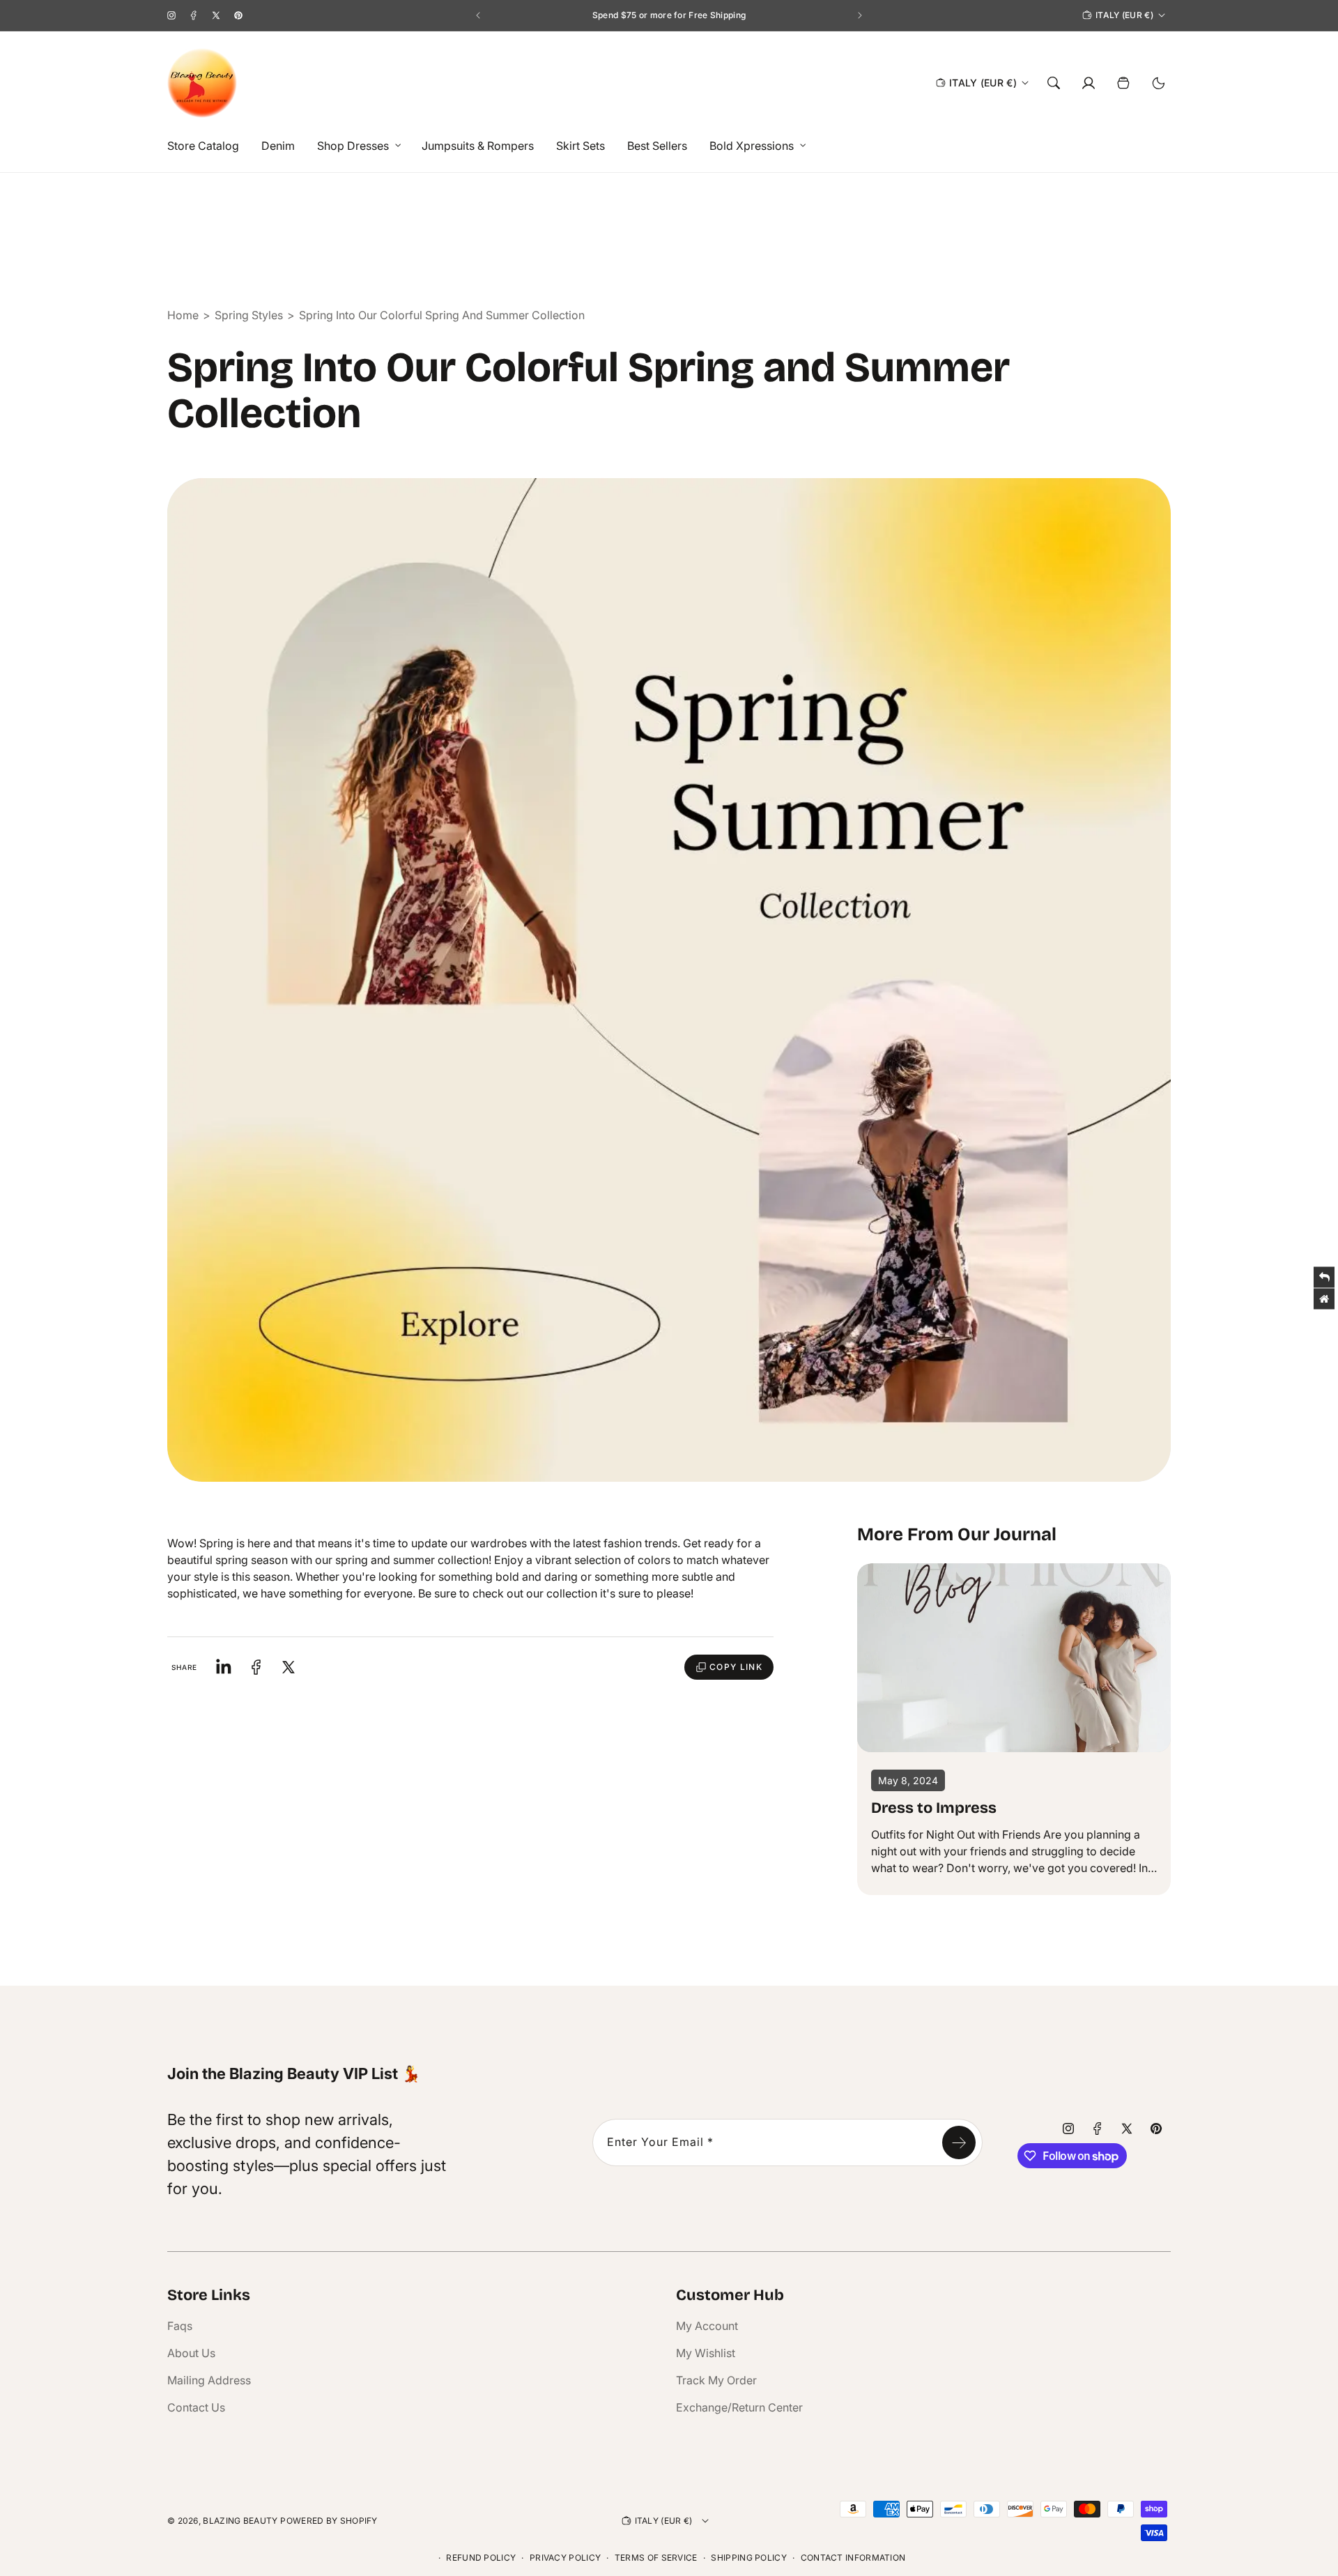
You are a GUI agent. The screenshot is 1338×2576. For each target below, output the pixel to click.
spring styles (249, 315)
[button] (355, 146)
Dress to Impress (934, 1808)
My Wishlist (706, 2353)
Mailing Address (209, 2380)
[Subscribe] (959, 2142)
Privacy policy (565, 2558)
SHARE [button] (185, 1667)
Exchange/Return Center (739, 2407)
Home (183, 315)
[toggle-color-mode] (1158, 83)
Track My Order (716, 2380)
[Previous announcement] (478, 15)
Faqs (180, 2326)
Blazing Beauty (240, 2521)
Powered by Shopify (329, 2521)
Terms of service (656, 2558)
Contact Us (196, 2407)
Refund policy (481, 2558)
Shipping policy (749, 2558)
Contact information (853, 2558)
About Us (191, 2353)
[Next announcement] (860, 15)
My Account (707, 2326)
